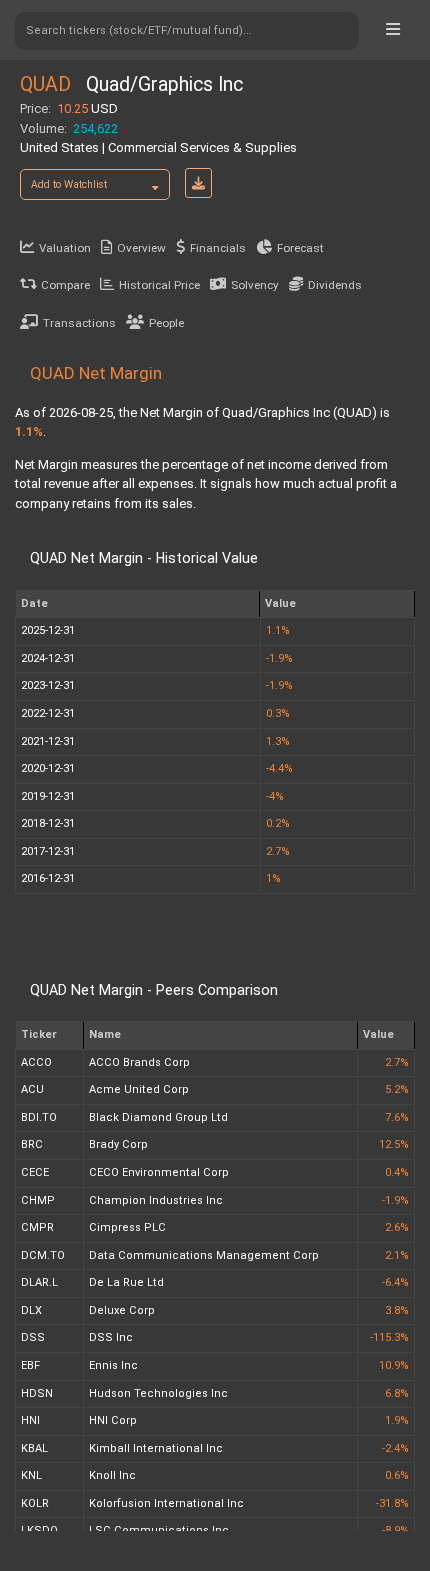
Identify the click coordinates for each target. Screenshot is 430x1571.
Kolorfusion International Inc (166, 1503)
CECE (35, 1172)
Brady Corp (118, 1144)
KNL (31, 1475)
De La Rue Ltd (126, 1282)
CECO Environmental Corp (159, 1172)
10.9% (394, 1365)
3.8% (397, 1310)
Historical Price (159, 285)
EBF (30, 1365)
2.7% (397, 1062)
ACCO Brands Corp (139, 1062)
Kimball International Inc (156, 1448)
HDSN (37, 1393)
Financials (218, 248)
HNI (30, 1420)
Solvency (255, 285)
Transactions (79, 323)
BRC (32, 1144)
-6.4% (395, 1282)
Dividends (335, 285)
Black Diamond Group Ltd (158, 1117)
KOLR (35, 1503)
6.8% (397, 1393)
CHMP (38, 1200)
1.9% (397, 1420)
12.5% (394, 1144)
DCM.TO (43, 1255)
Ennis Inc (113, 1365)
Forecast (300, 248)
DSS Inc (111, 1337)
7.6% (397, 1117)
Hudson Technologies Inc (158, 1393)
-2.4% (395, 1448)
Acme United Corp (139, 1089)
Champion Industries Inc (156, 1200)
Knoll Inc (112, 1475)
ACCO (36, 1062)
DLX (31, 1310)
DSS (33, 1337)
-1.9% (395, 1200)
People (166, 323)
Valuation (65, 248)
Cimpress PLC (127, 1227)
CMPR (37, 1227)
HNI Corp (113, 1420)
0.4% (397, 1172)
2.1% (397, 1255)
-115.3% (389, 1337)
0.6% (397, 1475)
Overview (141, 248)
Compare (65, 285)
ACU (32, 1089)
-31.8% (392, 1503)
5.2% (397, 1089)
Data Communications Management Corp (204, 1255)
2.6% (397, 1227)
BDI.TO (39, 1117)
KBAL (34, 1448)
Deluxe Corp (122, 1310)
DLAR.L (39, 1282)
